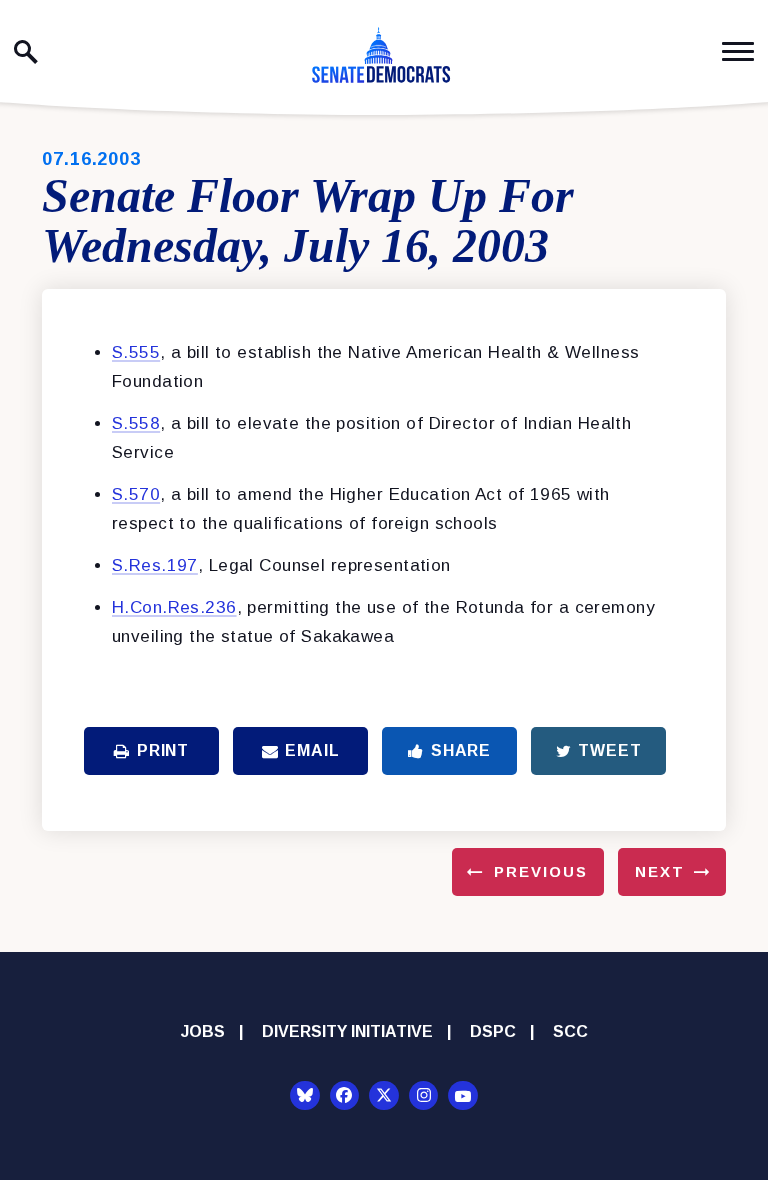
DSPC (493, 1031)
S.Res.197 (155, 565)
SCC (570, 1031)
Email (312, 750)
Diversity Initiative (347, 1031)
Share (461, 750)
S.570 (136, 494)
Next (660, 871)
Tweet (609, 750)
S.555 (136, 352)
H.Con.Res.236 (174, 607)
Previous (541, 871)
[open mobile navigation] (738, 51)
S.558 (136, 423)
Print (163, 750)
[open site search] (26, 52)
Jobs (203, 1031)
